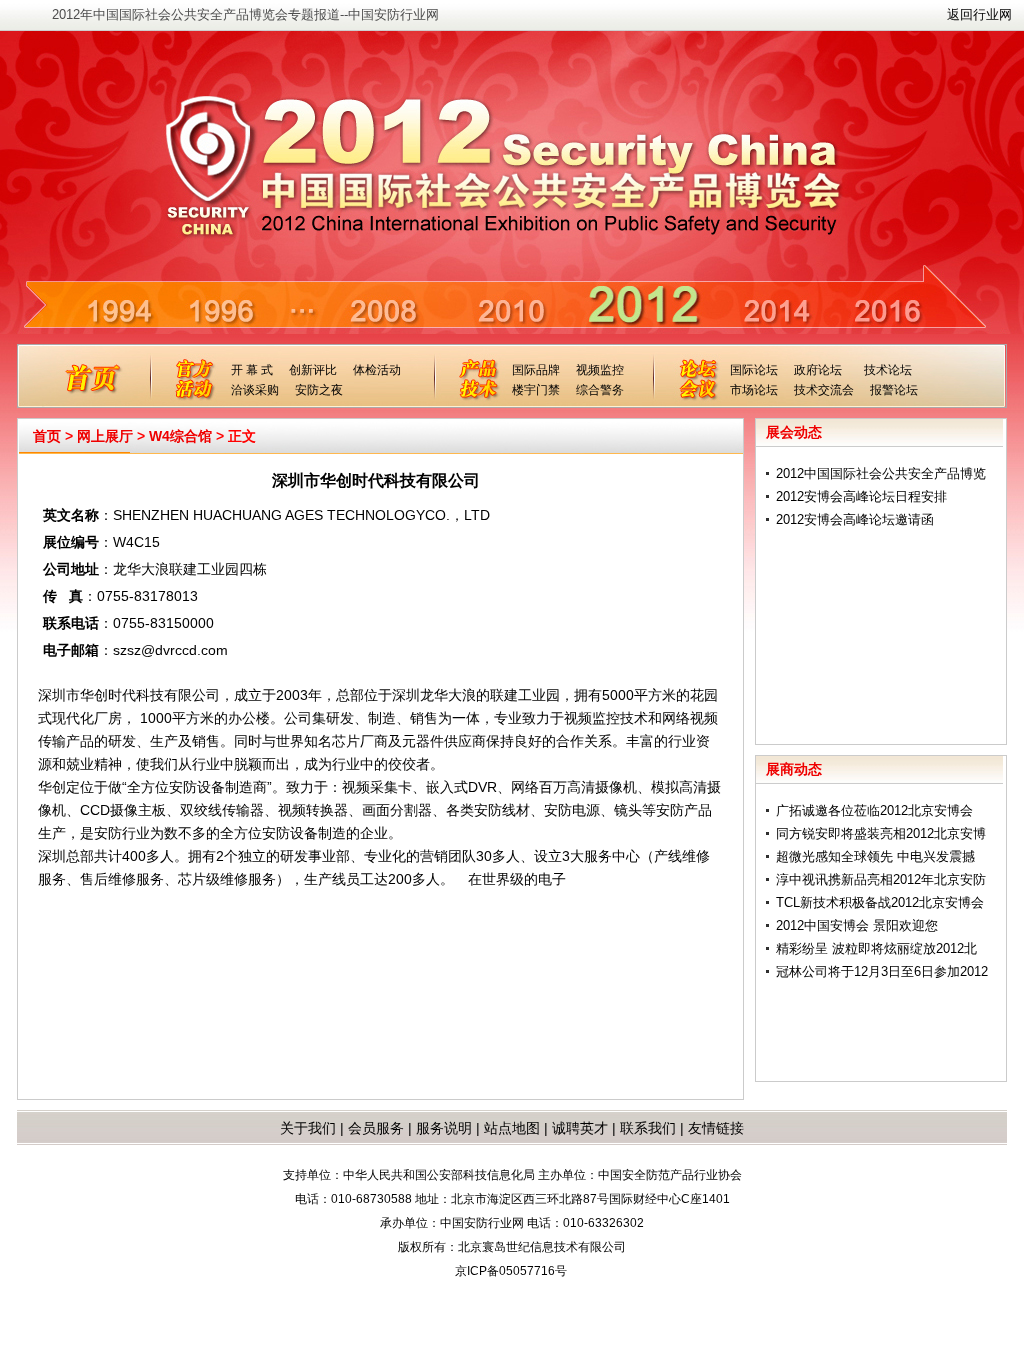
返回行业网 (979, 14)
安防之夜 (319, 390)
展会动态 (794, 432)
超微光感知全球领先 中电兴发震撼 (875, 856)
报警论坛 (894, 390)
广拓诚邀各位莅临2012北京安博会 (874, 810)
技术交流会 (824, 390)
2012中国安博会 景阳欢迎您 (857, 925)
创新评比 (313, 370)
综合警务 (600, 390)
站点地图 (510, 1128)
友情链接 (716, 1128)
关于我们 (308, 1128)
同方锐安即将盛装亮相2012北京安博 (881, 833)
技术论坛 (888, 370)
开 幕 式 (252, 370)
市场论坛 (754, 390)
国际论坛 (754, 370)
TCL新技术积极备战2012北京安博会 (880, 902)
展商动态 (794, 769)
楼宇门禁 (536, 390)
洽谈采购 (255, 390)
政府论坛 (818, 370)
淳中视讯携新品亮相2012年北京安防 (881, 879)
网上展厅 (105, 436)
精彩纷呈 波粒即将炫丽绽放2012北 (876, 948)
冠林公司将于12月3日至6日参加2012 (882, 971)
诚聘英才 (580, 1128)
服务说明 (444, 1128)
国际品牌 (536, 370)
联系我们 (648, 1128)
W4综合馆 (180, 436)
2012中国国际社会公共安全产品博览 (881, 473)
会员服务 (376, 1128)
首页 (47, 436)
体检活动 (377, 370)
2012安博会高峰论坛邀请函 (855, 519)
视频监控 (600, 370)
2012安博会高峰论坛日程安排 (861, 496)
